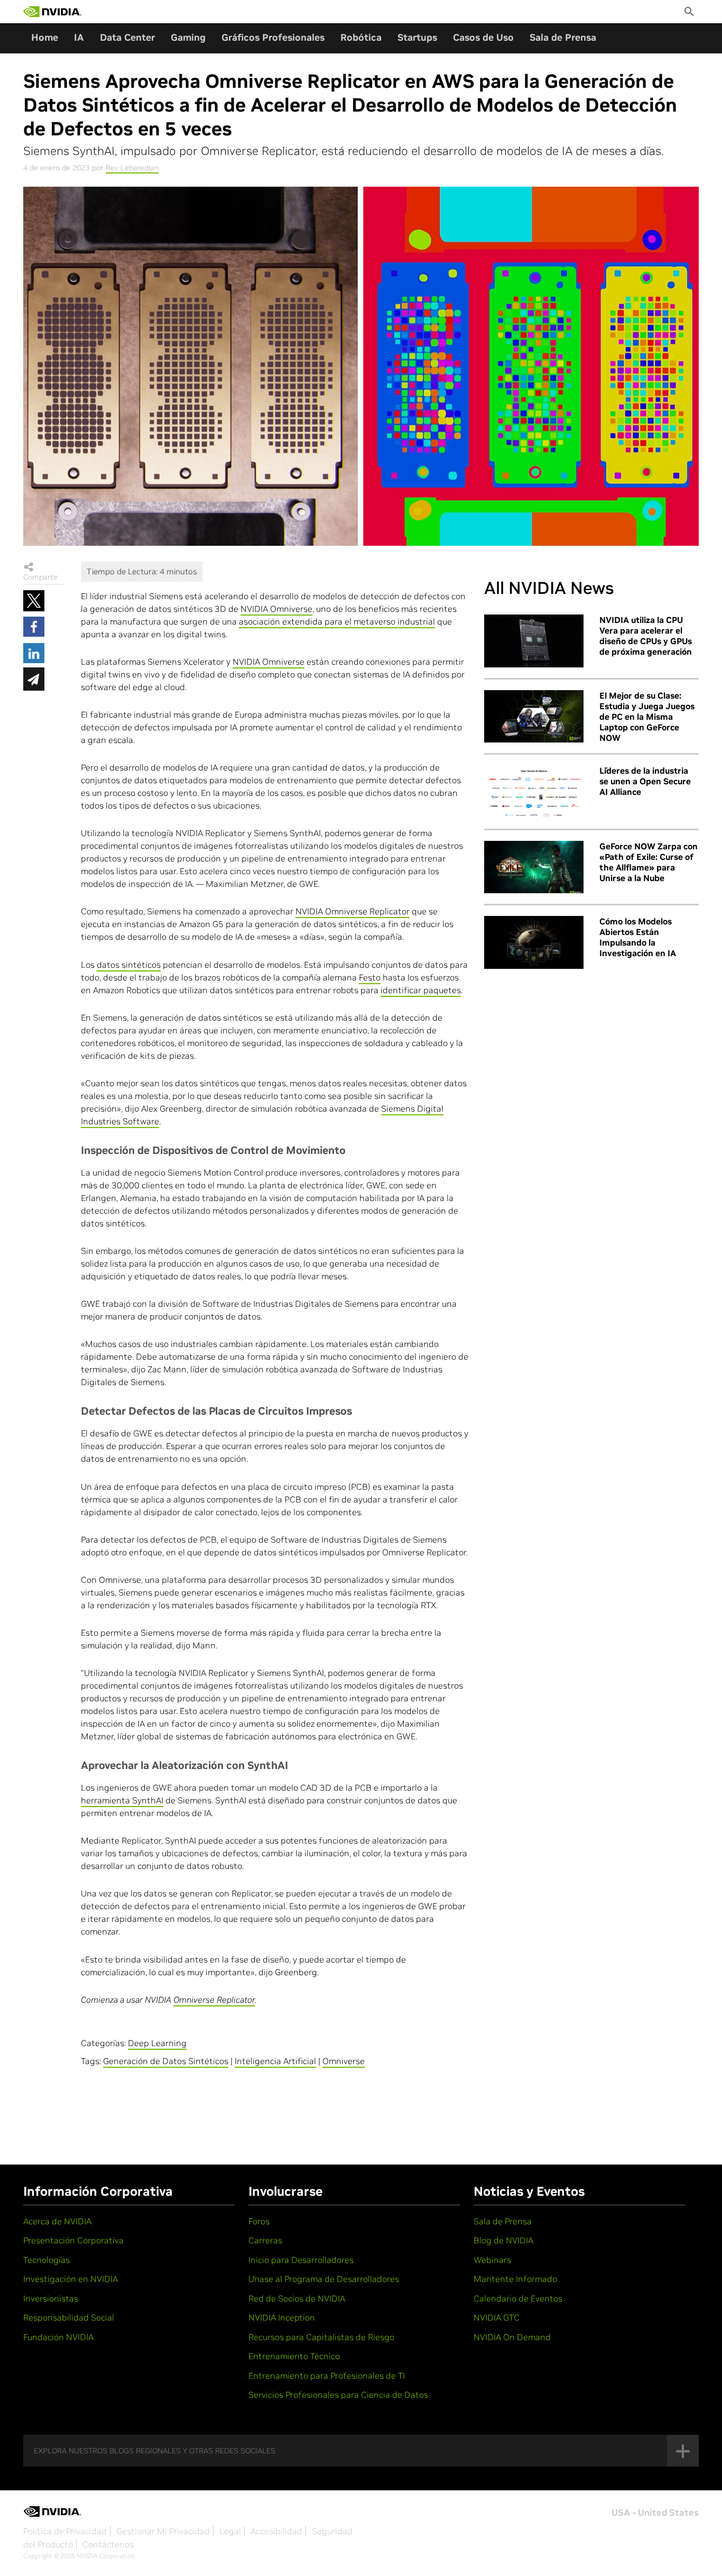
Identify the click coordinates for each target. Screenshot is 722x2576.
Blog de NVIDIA (503, 2240)
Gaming (188, 37)
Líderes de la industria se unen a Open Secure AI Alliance (645, 781)
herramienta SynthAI (122, 1800)
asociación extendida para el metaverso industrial (337, 621)
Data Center (127, 37)
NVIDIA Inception (282, 2317)
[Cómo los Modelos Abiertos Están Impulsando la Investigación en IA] (534, 942)
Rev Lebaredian (132, 168)
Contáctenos (108, 2544)
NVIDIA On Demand (512, 2337)
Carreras (265, 2240)
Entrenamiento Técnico (294, 2356)
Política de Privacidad (65, 2531)
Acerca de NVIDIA (57, 2221)
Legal (230, 2531)
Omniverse (344, 2061)
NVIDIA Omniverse (276, 609)
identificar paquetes (421, 990)
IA (79, 37)
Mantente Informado (515, 2279)
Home (45, 37)
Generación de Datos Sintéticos (166, 2061)
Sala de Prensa (563, 37)
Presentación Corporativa (73, 2240)
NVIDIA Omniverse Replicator (353, 911)
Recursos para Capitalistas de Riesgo (321, 2337)
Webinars (492, 2260)
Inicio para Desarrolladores (301, 2260)
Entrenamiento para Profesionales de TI (327, 2376)
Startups (417, 37)
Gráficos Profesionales (273, 37)
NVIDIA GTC (497, 2317)
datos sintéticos (129, 965)
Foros (259, 2221)
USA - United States (655, 2513)
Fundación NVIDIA (58, 2337)
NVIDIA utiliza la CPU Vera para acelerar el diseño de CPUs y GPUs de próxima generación (646, 636)
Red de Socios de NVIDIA (297, 2298)
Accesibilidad (276, 2531)
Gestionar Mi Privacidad (163, 2531)
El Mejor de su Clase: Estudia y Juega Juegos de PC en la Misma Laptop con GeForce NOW (647, 717)
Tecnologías (47, 2260)
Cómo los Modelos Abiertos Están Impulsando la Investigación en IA (638, 937)
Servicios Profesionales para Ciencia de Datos (338, 2395)
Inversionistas (51, 2298)
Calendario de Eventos (518, 2298)
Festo (370, 977)
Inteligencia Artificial (275, 2061)
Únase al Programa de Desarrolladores (324, 2279)
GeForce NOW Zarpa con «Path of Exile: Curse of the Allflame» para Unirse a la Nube (649, 862)
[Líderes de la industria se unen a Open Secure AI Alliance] (534, 792)
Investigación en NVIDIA (71, 2279)
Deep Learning (157, 2043)
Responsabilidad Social (69, 2317)
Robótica (361, 37)
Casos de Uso (483, 37)
